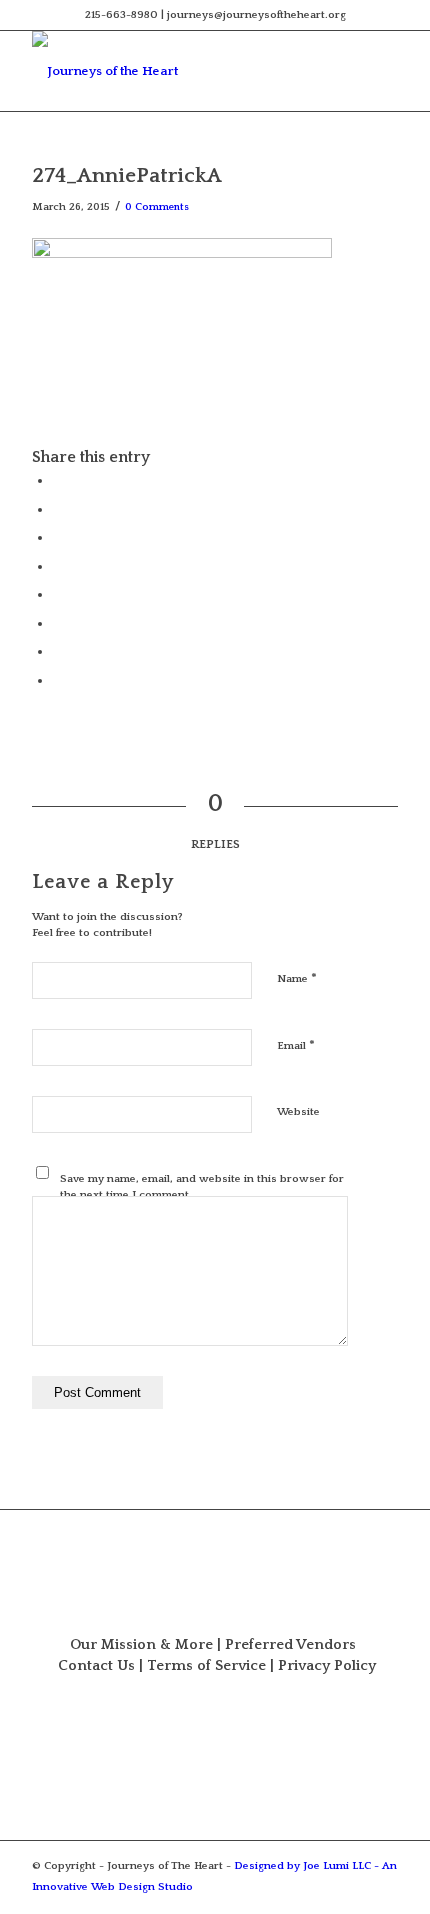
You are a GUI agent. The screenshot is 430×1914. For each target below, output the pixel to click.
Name (297, 978)
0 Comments (157, 207)
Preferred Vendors (290, 1645)
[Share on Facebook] (57, 480)
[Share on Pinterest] (57, 537)
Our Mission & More (141, 1645)
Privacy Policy (327, 1666)
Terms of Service (206, 1666)
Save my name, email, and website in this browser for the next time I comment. (202, 1187)
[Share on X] (57, 509)
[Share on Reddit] (57, 651)
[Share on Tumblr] (57, 594)
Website (298, 1112)
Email (296, 1045)
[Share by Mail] (57, 680)
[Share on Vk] (57, 623)
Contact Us (96, 1666)
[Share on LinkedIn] (57, 566)
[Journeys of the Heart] (178, 71)
